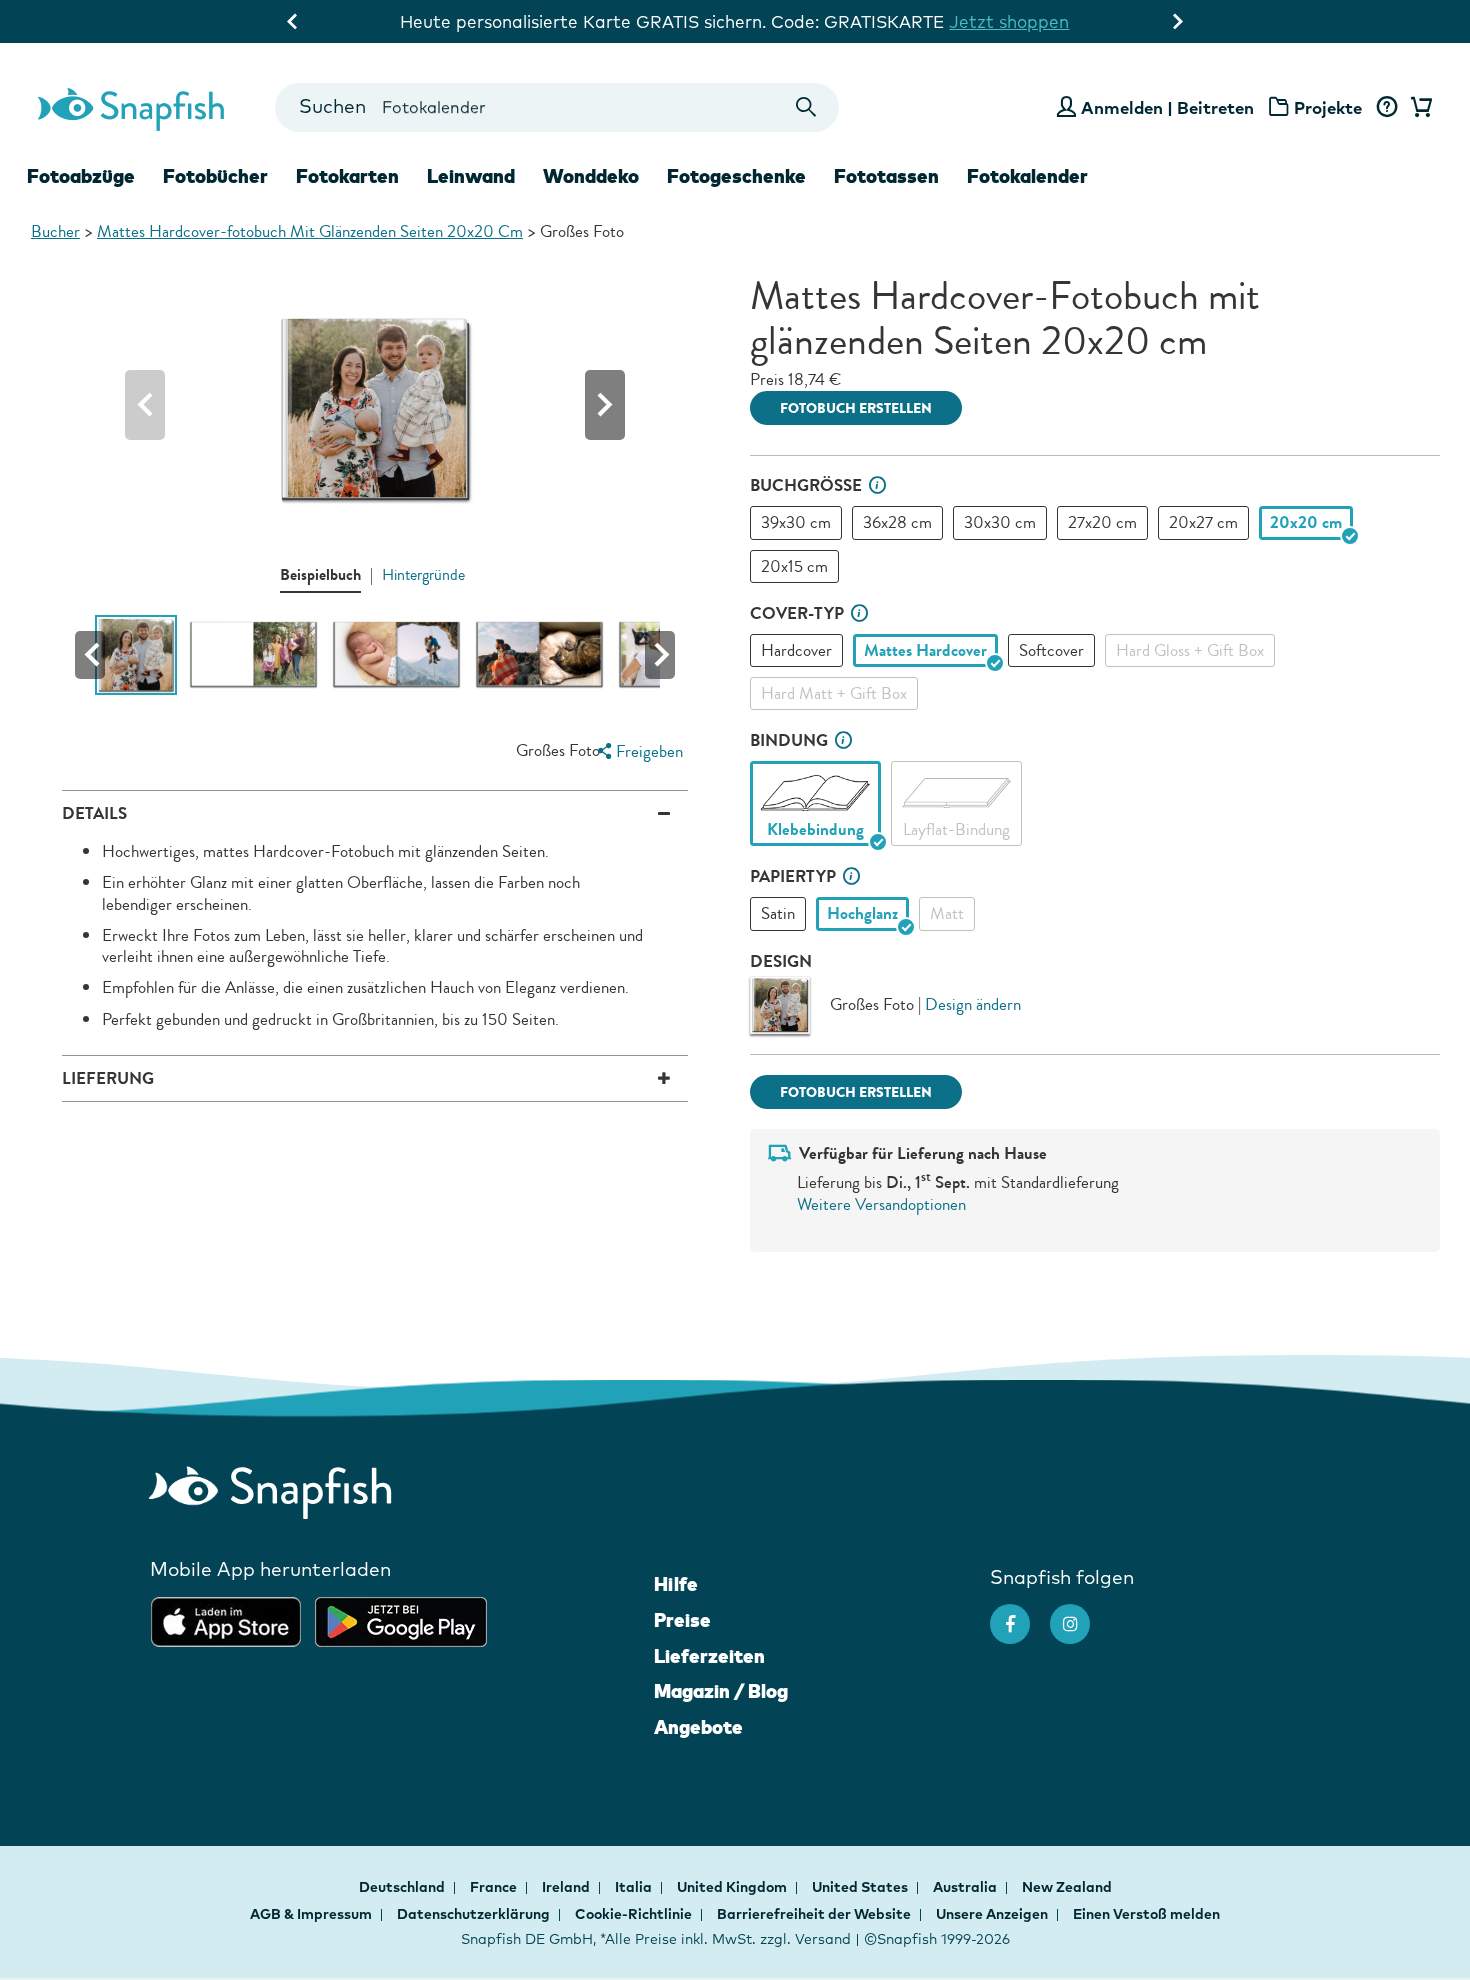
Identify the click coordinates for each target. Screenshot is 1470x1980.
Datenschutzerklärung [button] (473, 1914)
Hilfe (676, 1584)
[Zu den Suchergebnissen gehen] (806, 107)
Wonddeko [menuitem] (591, 176)
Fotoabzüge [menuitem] (81, 176)
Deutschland (403, 1887)
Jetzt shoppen (1009, 21)
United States (861, 1887)
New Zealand (1067, 1887)
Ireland (567, 1887)
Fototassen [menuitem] (886, 176)
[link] (815, 793)
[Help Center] (1386, 108)
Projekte (1328, 107)
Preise (682, 1620)
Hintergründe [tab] (423, 575)
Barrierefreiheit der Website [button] (814, 1914)
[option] (796, 522)
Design (781, 961)
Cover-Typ (797, 613)
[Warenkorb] (1418, 108)
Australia (966, 1887)
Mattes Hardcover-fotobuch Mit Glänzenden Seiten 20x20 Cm (310, 231)
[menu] (637, 751)
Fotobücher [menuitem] (215, 176)
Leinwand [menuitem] (471, 176)
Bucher (55, 231)
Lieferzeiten (709, 1656)
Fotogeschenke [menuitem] (736, 176)
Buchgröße (806, 485)
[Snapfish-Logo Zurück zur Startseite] (131, 107)
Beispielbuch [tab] (320, 574)
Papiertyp (793, 876)
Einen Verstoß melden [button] (1146, 1914)
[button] (605, 405)
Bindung (789, 740)
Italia (635, 1887)
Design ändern (973, 1004)
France (495, 1887)
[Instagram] (1080, 1614)
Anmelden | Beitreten (1167, 107)
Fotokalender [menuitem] (1027, 176)
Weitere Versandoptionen (881, 1204)
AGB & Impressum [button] (311, 1914)
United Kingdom (733, 1887)
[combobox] (556, 107)
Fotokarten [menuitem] (347, 176)
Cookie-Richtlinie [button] (633, 1914)
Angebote (698, 1727)
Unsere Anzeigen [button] (992, 1914)
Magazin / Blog (721, 1691)
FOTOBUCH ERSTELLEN (856, 408)
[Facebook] (1020, 1614)
